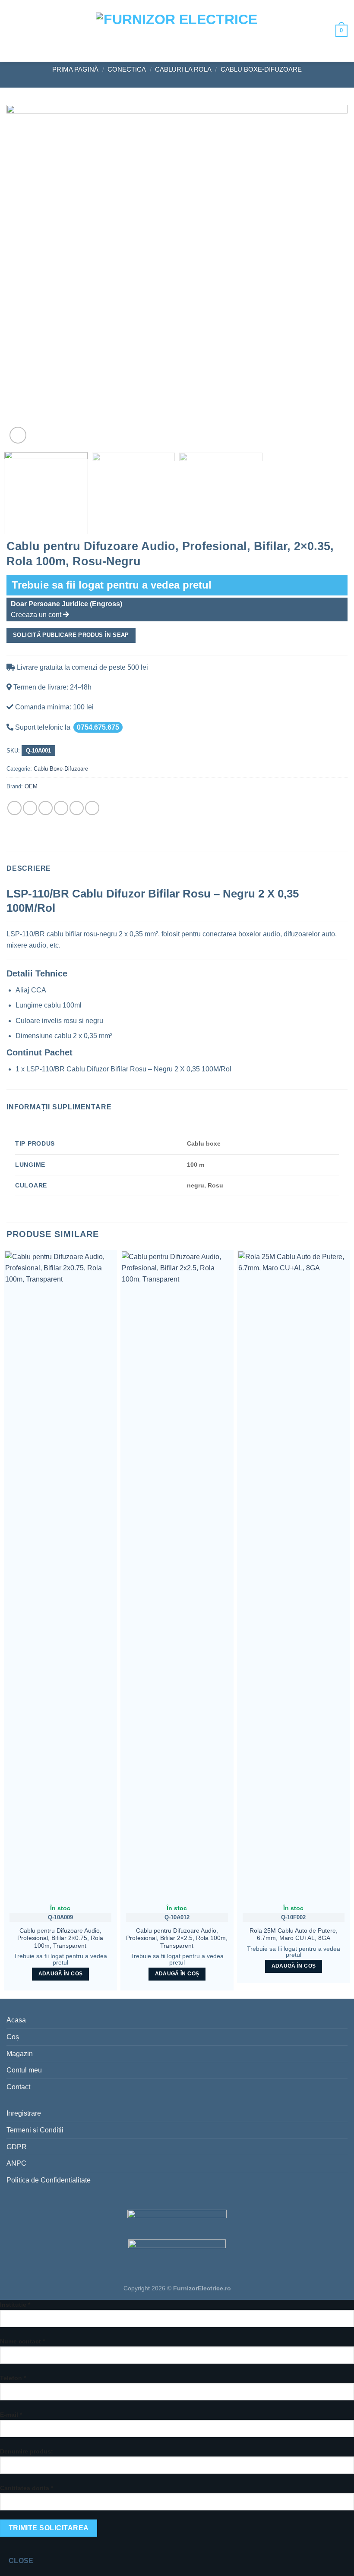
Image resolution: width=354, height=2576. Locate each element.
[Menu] (13, 31)
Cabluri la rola (183, 69)
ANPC (16, 2163)
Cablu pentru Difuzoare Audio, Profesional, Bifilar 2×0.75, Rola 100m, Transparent (60, 1938)
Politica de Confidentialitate (49, 2180)
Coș (13, 2037)
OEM (31, 786)
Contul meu (24, 2070)
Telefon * (13, 2378)
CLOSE (21, 2561)
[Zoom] (18, 435)
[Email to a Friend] (61, 808)
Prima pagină (75, 69)
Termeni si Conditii (35, 2130)
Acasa (16, 2020)
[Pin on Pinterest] (77, 808)
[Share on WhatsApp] (14, 808)
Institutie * (15, 2305)
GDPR (17, 2147)
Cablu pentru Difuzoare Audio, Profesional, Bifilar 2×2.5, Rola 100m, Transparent (177, 1938)
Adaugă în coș (61, 1974)
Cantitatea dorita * (27, 2488)
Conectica (127, 69)
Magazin (20, 2054)
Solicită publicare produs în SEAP (71, 635)
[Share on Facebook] (30, 808)
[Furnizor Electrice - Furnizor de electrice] (177, 31)
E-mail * (11, 2415)
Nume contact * (22, 2341)
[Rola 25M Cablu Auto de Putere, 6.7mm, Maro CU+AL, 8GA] (294, 1575)
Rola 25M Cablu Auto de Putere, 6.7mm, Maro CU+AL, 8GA (294, 1935)
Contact (18, 2087)
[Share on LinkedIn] (92, 808)
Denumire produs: (27, 2451)
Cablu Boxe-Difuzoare (261, 69)
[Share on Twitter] (46, 808)
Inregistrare (24, 2113)
